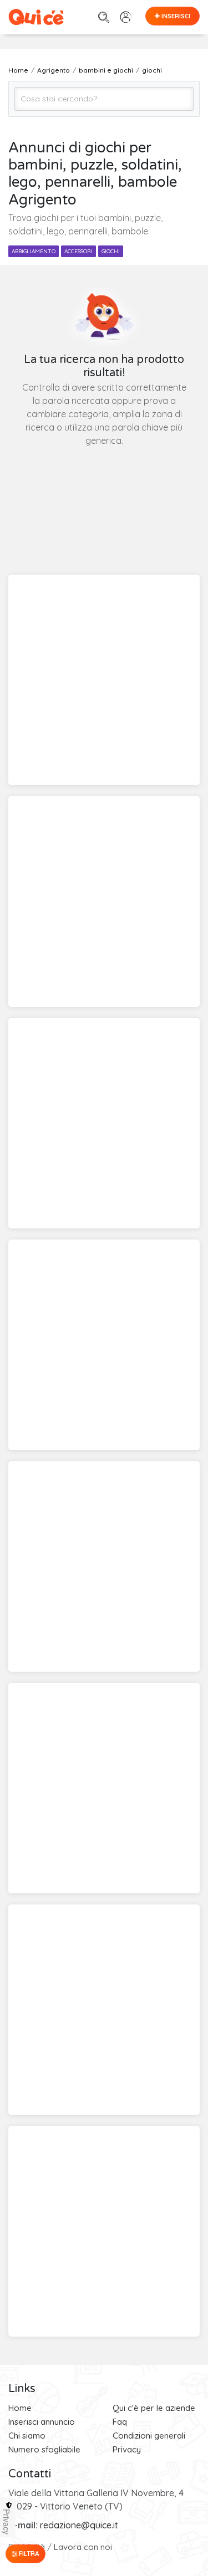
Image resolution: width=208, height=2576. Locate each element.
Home (20, 2408)
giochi (111, 251)
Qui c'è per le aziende (154, 2408)
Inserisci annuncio (42, 2422)
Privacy (127, 2449)
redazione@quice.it (79, 2525)
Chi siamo (27, 2436)
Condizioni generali (149, 2436)
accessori (78, 251)
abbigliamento (34, 251)
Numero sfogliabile (44, 2449)
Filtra (28, 2554)
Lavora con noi (83, 2547)
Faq (120, 2422)
